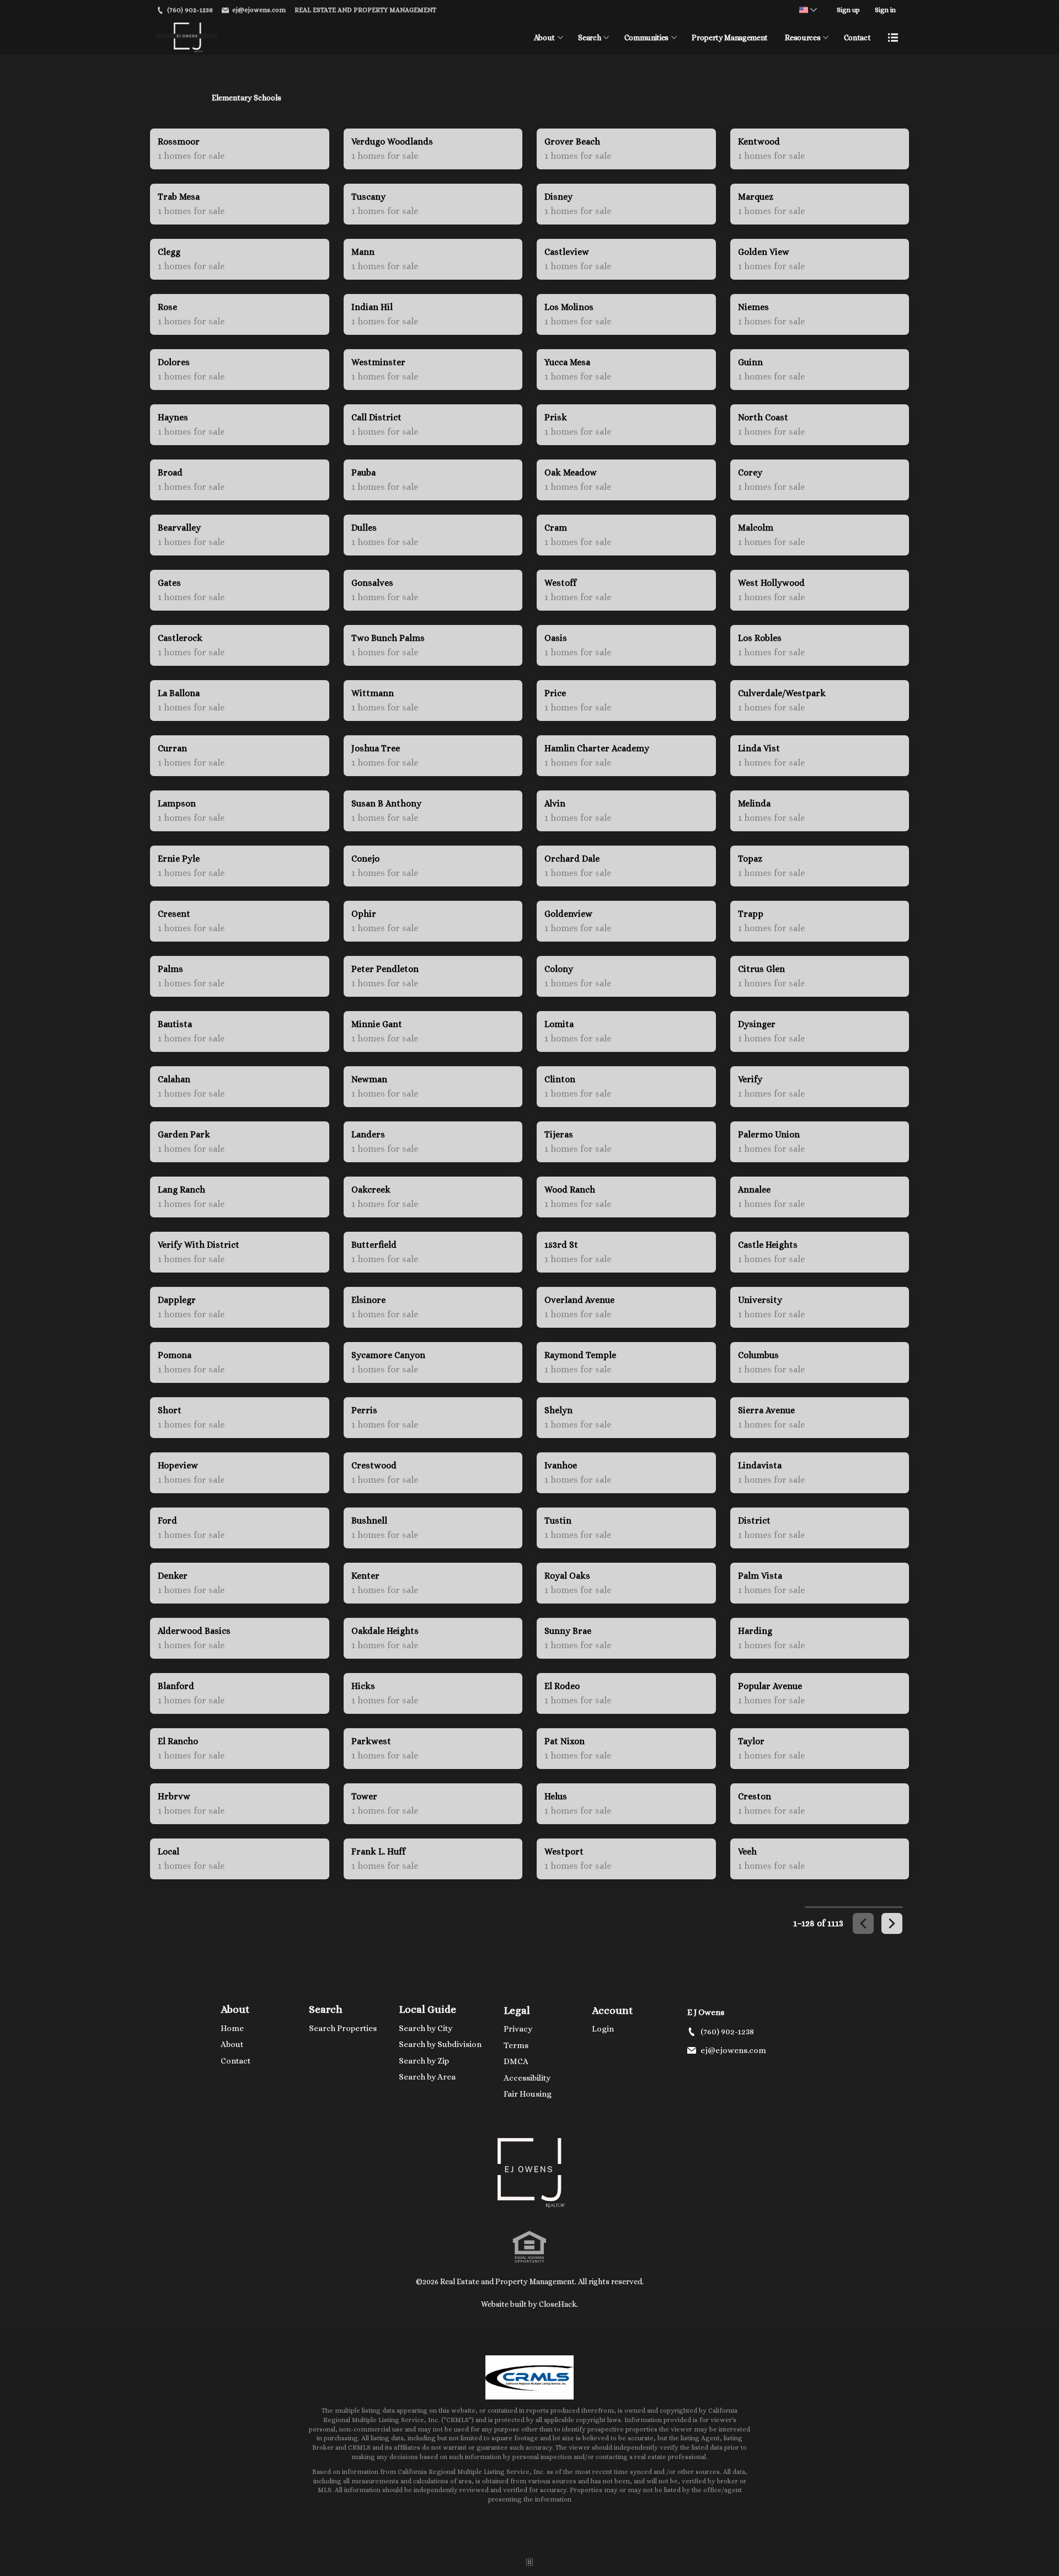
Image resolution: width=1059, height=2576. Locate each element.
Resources (803, 38)
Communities (646, 38)
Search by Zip (424, 2061)
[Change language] (808, 10)
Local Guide (427, 2009)
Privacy (518, 2029)
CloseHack (558, 2304)
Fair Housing (528, 2094)
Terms (516, 2045)
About (544, 38)
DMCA (516, 2061)
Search (589, 38)
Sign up (848, 10)
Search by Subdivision (440, 2044)
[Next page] (892, 1923)
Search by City (426, 2028)
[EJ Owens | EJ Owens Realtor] (529, 2173)
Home (232, 2028)
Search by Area (427, 2077)
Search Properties (343, 2028)
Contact (857, 38)
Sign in (885, 10)
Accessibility (527, 2078)
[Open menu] (893, 38)
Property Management (729, 38)
